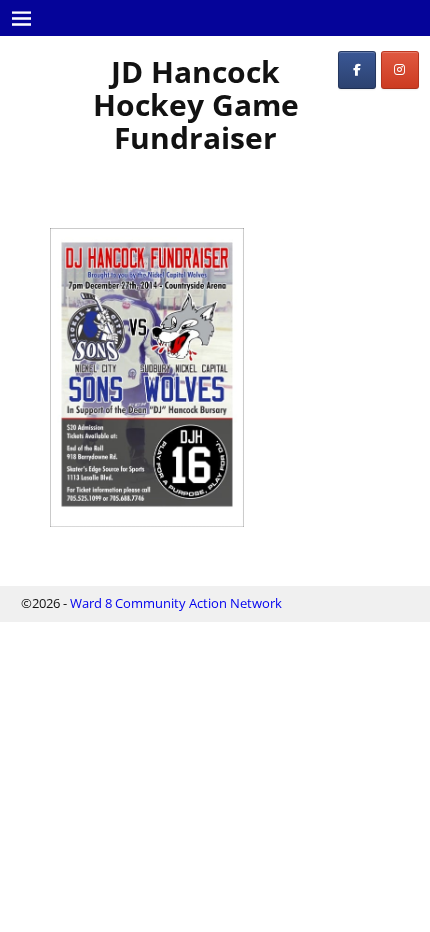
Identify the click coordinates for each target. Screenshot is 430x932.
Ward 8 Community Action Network (176, 603)
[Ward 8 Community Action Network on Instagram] (400, 70)
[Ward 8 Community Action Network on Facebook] (357, 70)
